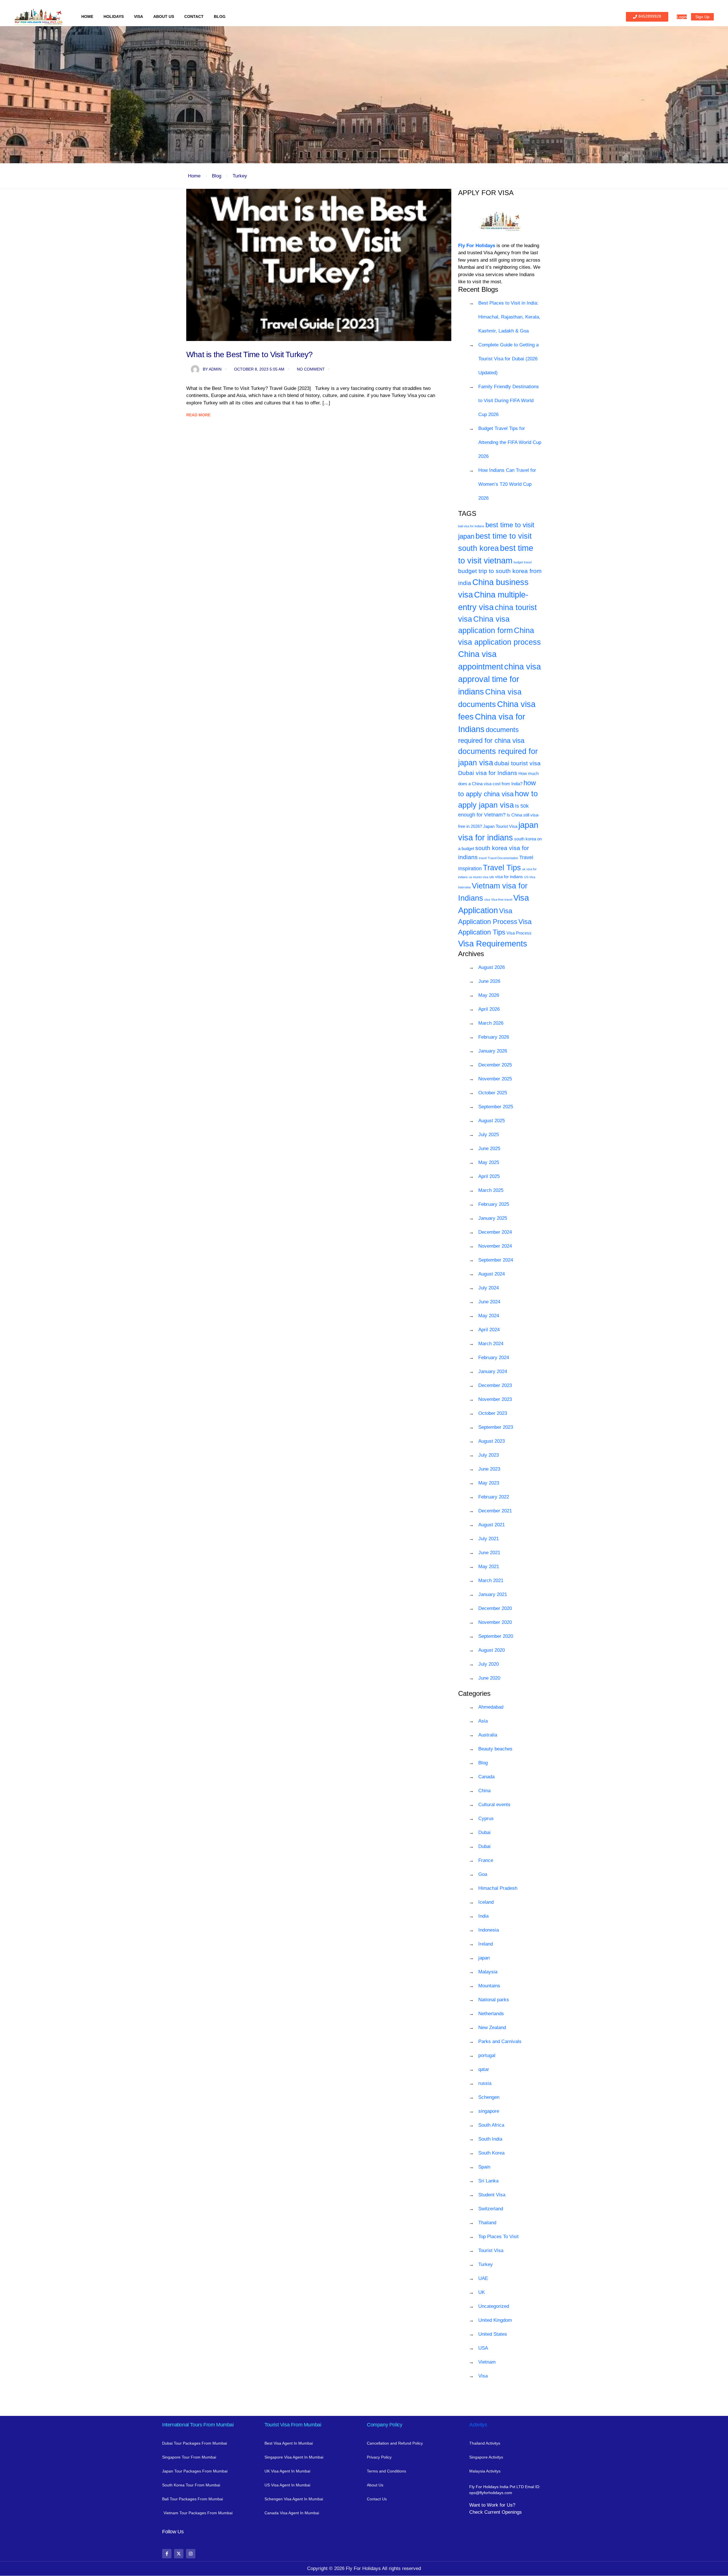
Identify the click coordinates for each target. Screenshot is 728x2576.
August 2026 (492, 967)
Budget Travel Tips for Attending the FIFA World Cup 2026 (510, 442)
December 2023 (495, 1385)
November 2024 (495, 1246)
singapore (489, 2111)
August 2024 (492, 1274)
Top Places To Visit (499, 2237)
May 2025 (489, 1162)
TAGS (467, 513)
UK (482, 2292)
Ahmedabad (491, 1707)
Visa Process (519, 933)
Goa (483, 1874)
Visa (138, 16)
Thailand (487, 2223)
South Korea (491, 2153)
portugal (487, 2055)
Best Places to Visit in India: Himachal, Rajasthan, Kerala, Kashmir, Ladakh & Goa (509, 317)
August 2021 (492, 1525)
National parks (494, 2000)
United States (493, 2334)
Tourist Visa (491, 2251)
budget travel (523, 562)
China (484, 1791)
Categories (474, 1693)
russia (485, 2083)
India (483, 1916)
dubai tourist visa (517, 763)
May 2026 (489, 995)
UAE (483, 2278)
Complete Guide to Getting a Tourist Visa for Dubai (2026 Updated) (508, 359)
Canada (486, 1777)
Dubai (484, 1832)
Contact (194, 16)
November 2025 (495, 1079)
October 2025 (493, 1093)
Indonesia (489, 1930)
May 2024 (489, 1316)
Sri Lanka (488, 2181)
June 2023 (489, 1469)
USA (483, 2348)
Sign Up (702, 17)
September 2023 (496, 1427)
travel (483, 858)
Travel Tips (502, 868)
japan (484, 1958)
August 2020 (492, 1650)
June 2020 (489, 1678)
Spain (484, 2167)
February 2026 (494, 1037)
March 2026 (491, 1023)
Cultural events (494, 1805)
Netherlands (491, 2014)
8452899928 (650, 16)
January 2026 (493, 1051)
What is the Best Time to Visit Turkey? (250, 354)
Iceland (486, 1902)
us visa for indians (506, 877)
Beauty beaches (495, 1749)
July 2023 (489, 1455)
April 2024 (489, 1330)
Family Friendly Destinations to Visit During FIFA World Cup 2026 (509, 401)
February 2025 (494, 1204)
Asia (483, 1721)
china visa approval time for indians (500, 679)
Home (87, 16)
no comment (311, 369)
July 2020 (489, 1664)
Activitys (478, 2425)
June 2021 (489, 1553)
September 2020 (496, 1636)
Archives (471, 954)
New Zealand (492, 2028)
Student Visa (492, 2195)
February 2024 (494, 1358)
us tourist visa (479, 877)
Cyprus (486, 1819)
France (486, 1860)
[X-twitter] (179, 2554)
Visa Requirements (493, 943)
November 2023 (495, 1399)
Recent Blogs (478, 289)
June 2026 (489, 981)
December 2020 (495, 1608)
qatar (484, 2069)
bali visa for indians (471, 526)
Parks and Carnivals (500, 2041)
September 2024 (496, 1260)
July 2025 (489, 1135)
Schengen (489, 2097)
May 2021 (489, 1567)
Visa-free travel (502, 900)
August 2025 (492, 1121)
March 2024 (491, 1344)
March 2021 (491, 1580)
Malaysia (488, 1972)
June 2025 (489, 1149)
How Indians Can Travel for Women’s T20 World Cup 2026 (507, 484)
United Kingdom (495, 2320)
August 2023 (492, 1441)
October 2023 (493, 1413)
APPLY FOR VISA (486, 193)
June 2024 (489, 1302)
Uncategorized (494, 2306)
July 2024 (489, 1288)
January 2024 (493, 1371)
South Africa (491, 2125)
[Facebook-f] (167, 2554)
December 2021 (495, 1511)
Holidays (114, 16)
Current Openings (503, 2512)
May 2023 (489, 1483)
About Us (164, 16)
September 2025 (496, 1107)
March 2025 (491, 1190)
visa (487, 900)
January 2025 (493, 1218)
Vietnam (487, 2362)
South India (490, 2139)
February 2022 (494, 1497)
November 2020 (495, 1622)
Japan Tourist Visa (500, 826)
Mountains (489, 1986)
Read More (198, 415)
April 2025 (489, 1176)
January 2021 (493, 1594)
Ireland (486, 1944)
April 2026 (489, 1009)
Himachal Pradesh (498, 1888)
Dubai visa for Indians (488, 773)
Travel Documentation (503, 858)
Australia (488, 1735)
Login (682, 17)
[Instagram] (191, 2554)
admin (212, 369)
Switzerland (491, 2209)
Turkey (240, 176)
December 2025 (495, 1065)
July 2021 (489, 1539)
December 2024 (495, 1232)
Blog (220, 16)
